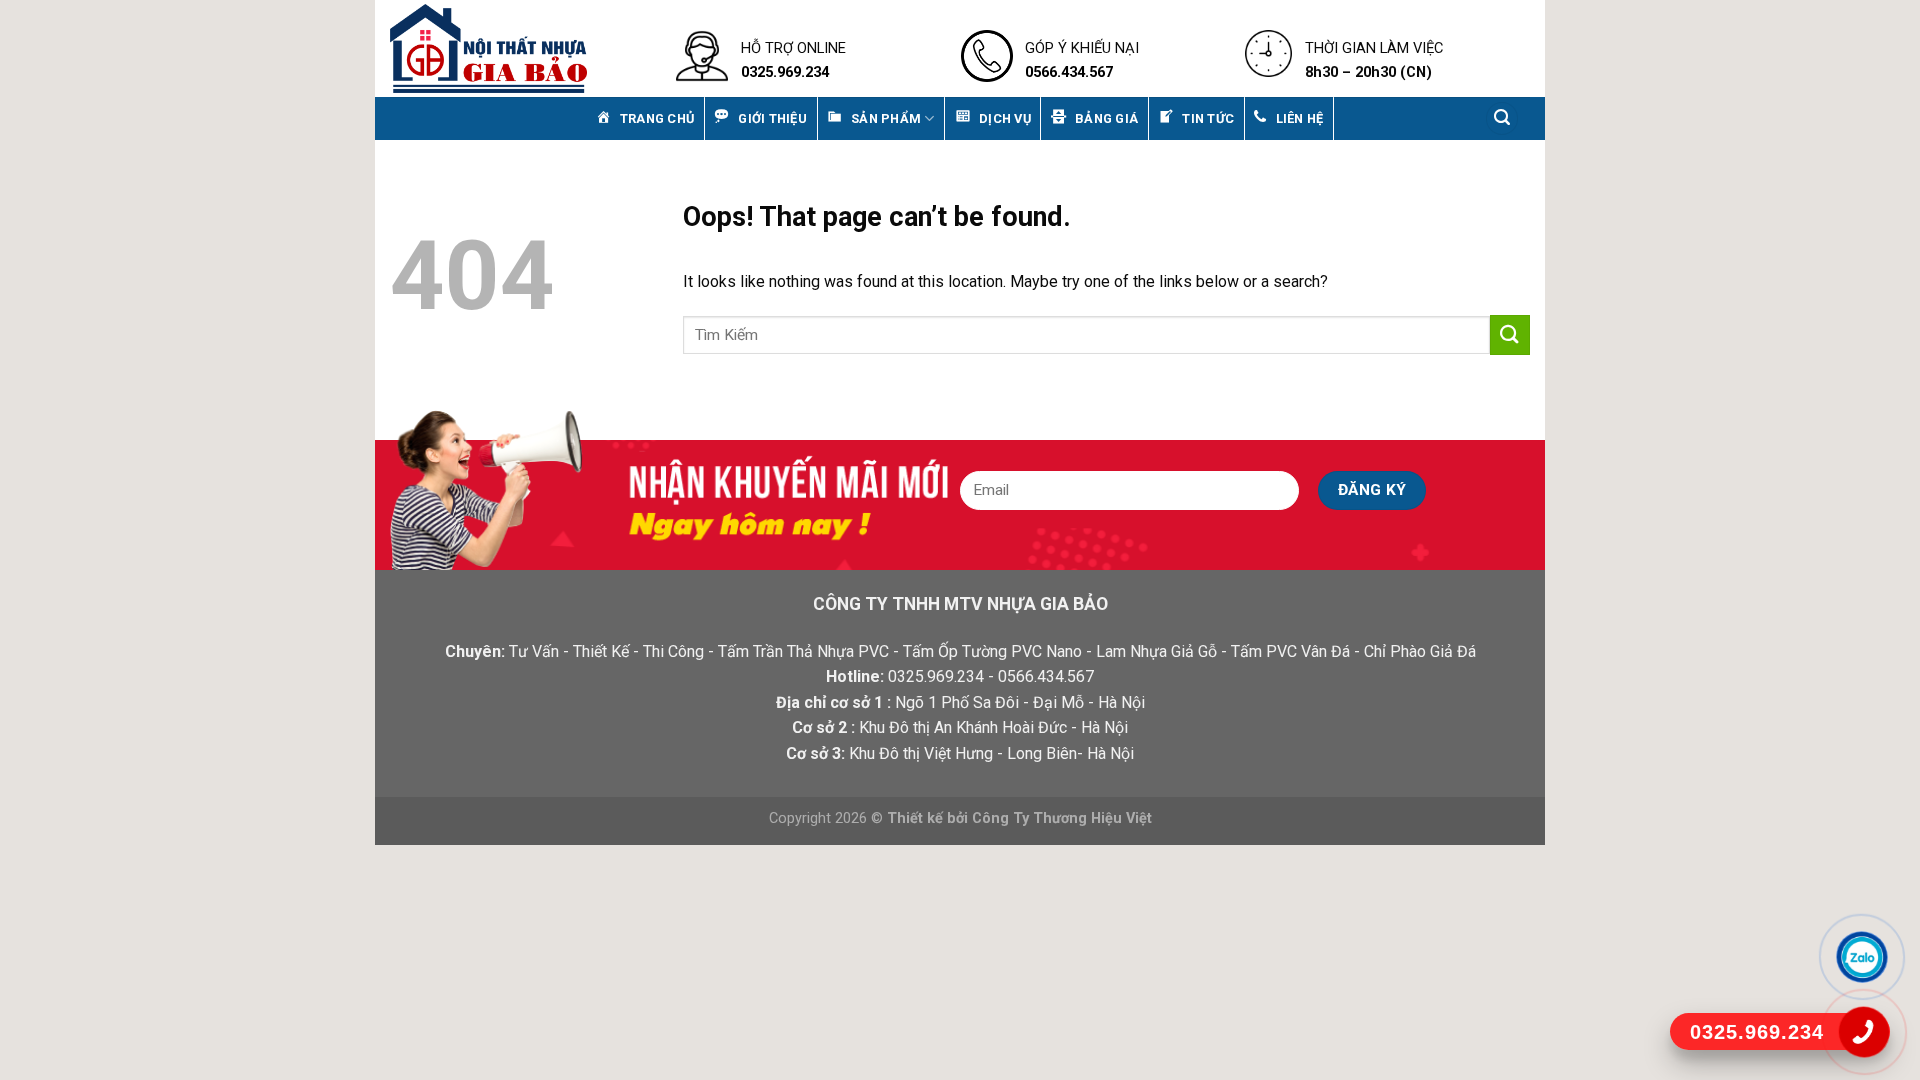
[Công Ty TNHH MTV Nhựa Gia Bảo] (518, 48)
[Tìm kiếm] (1502, 118)
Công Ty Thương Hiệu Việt (1062, 818)
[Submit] (1510, 334)
